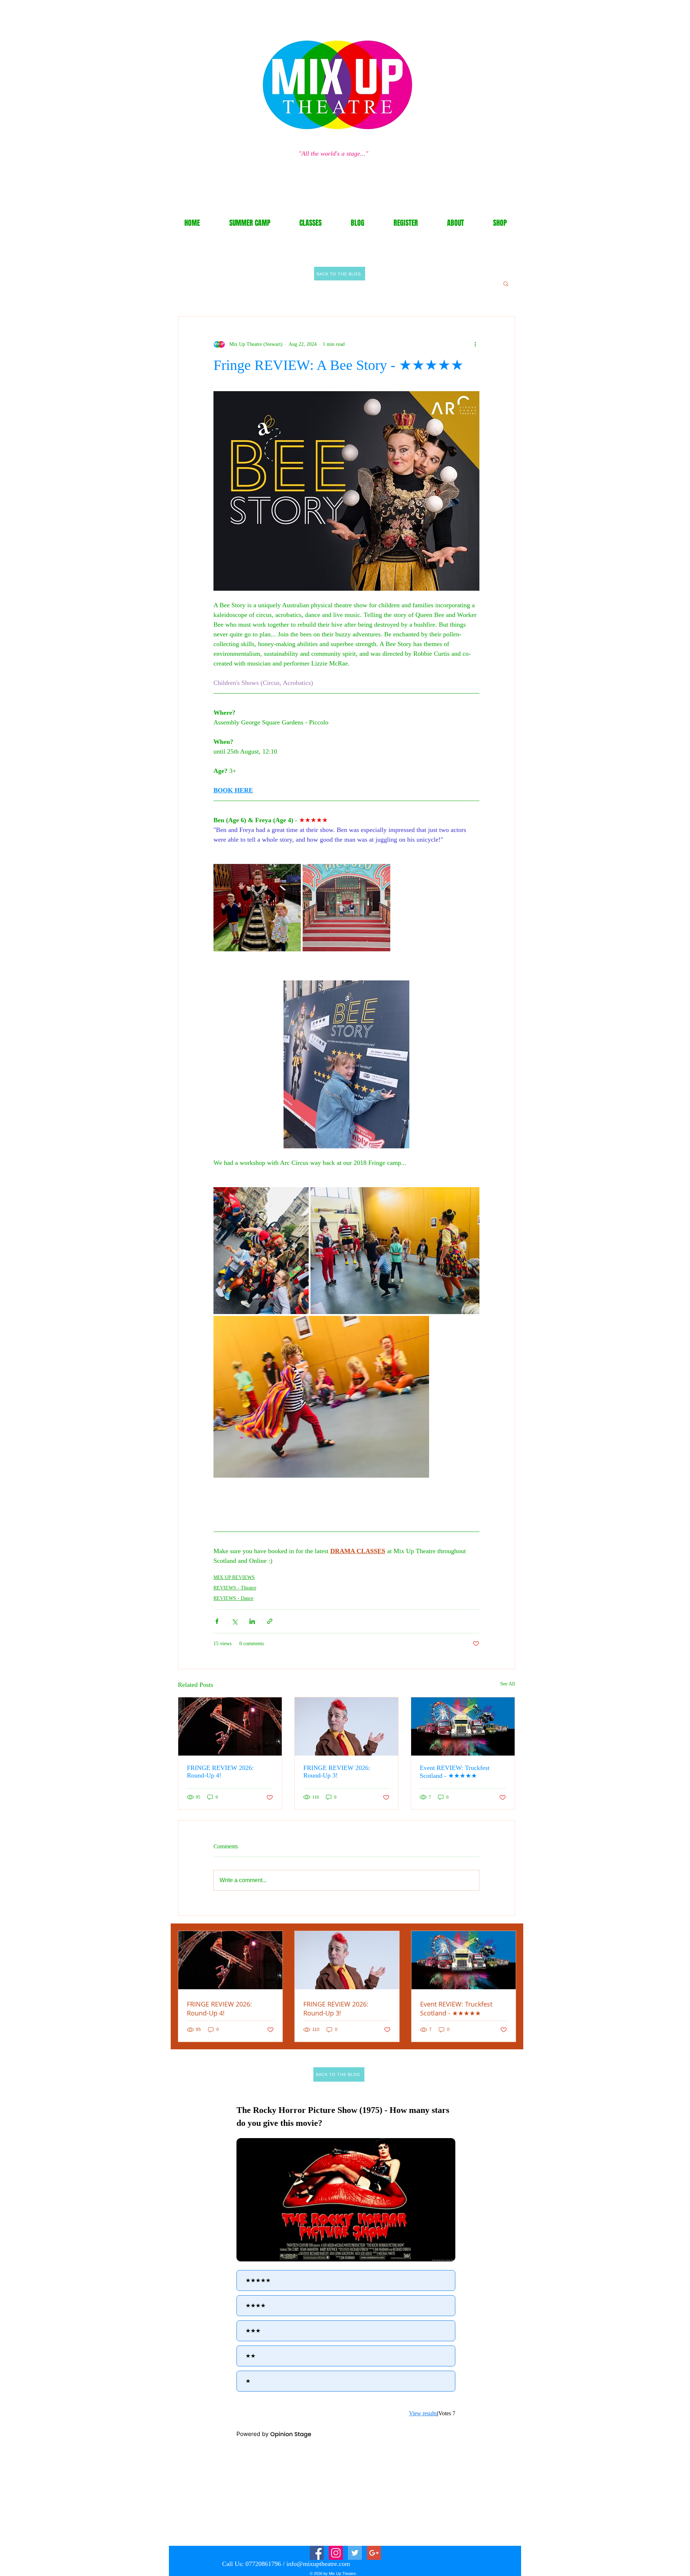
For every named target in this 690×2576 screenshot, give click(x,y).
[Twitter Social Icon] (355, 2553)
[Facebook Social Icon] (317, 2553)
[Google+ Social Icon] (374, 2553)
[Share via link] (270, 1621)
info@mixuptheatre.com (318, 2564)
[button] (506, 283)
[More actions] (475, 344)
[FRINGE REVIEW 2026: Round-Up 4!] (230, 1726)
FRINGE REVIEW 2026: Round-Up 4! (220, 1772)
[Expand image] (257, 908)
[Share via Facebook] (217, 1621)
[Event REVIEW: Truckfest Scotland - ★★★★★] (463, 1726)
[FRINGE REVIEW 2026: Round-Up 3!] (346, 1726)
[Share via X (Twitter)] (234, 1621)
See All (508, 1684)
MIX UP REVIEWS (234, 1577)
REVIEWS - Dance (233, 1598)
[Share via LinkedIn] (252, 1621)
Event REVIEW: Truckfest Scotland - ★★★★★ (455, 1772)
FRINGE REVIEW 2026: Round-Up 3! (337, 1772)
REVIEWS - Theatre (235, 1588)
